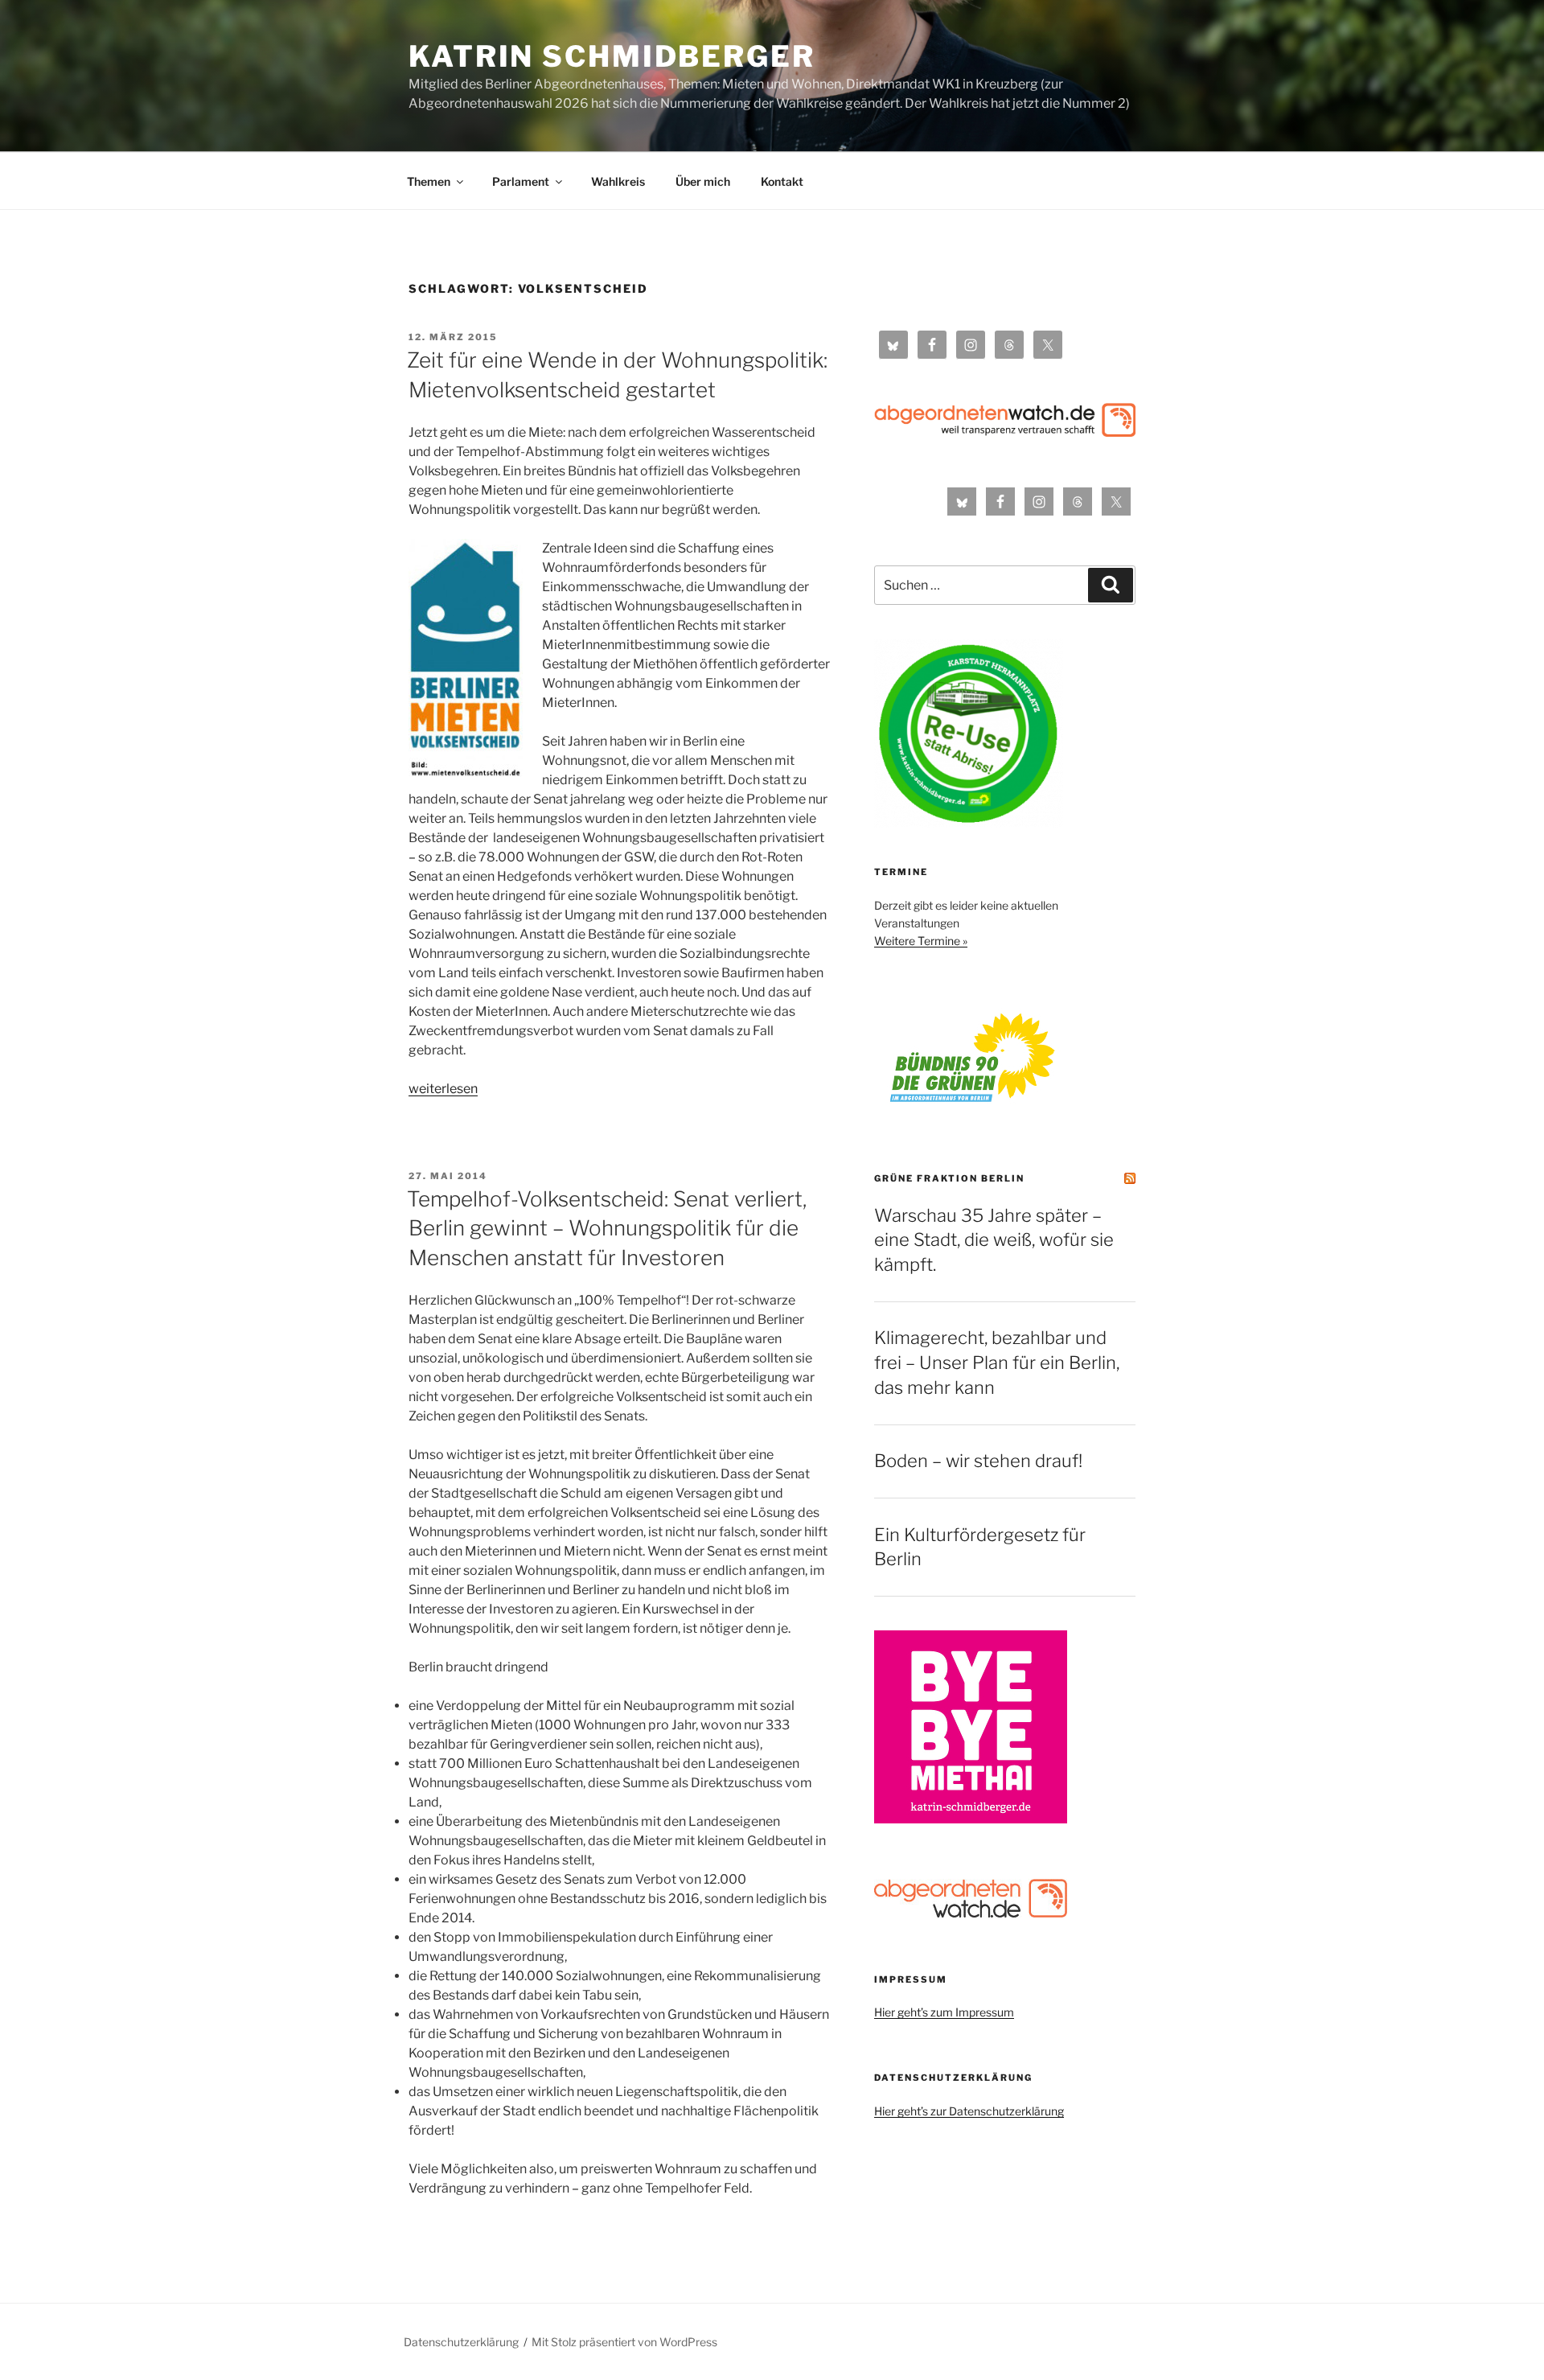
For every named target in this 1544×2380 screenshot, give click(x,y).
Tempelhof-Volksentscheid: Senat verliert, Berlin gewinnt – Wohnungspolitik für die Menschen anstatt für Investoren (607, 1228)
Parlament (521, 181)
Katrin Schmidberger (612, 56)
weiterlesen (443, 1089)
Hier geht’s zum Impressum (944, 2012)
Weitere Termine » (921, 941)
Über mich (703, 181)
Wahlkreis (618, 181)
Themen (429, 181)
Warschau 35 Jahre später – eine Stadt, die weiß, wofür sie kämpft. (994, 1240)
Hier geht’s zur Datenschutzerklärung (969, 2111)
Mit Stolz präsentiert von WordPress (624, 2342)
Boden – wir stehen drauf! (978, 1461)
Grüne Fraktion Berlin (949, 1178)
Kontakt (782, 181)
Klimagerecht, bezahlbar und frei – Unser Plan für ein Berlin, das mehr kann (997, 1363)
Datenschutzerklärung (461, 2342)
